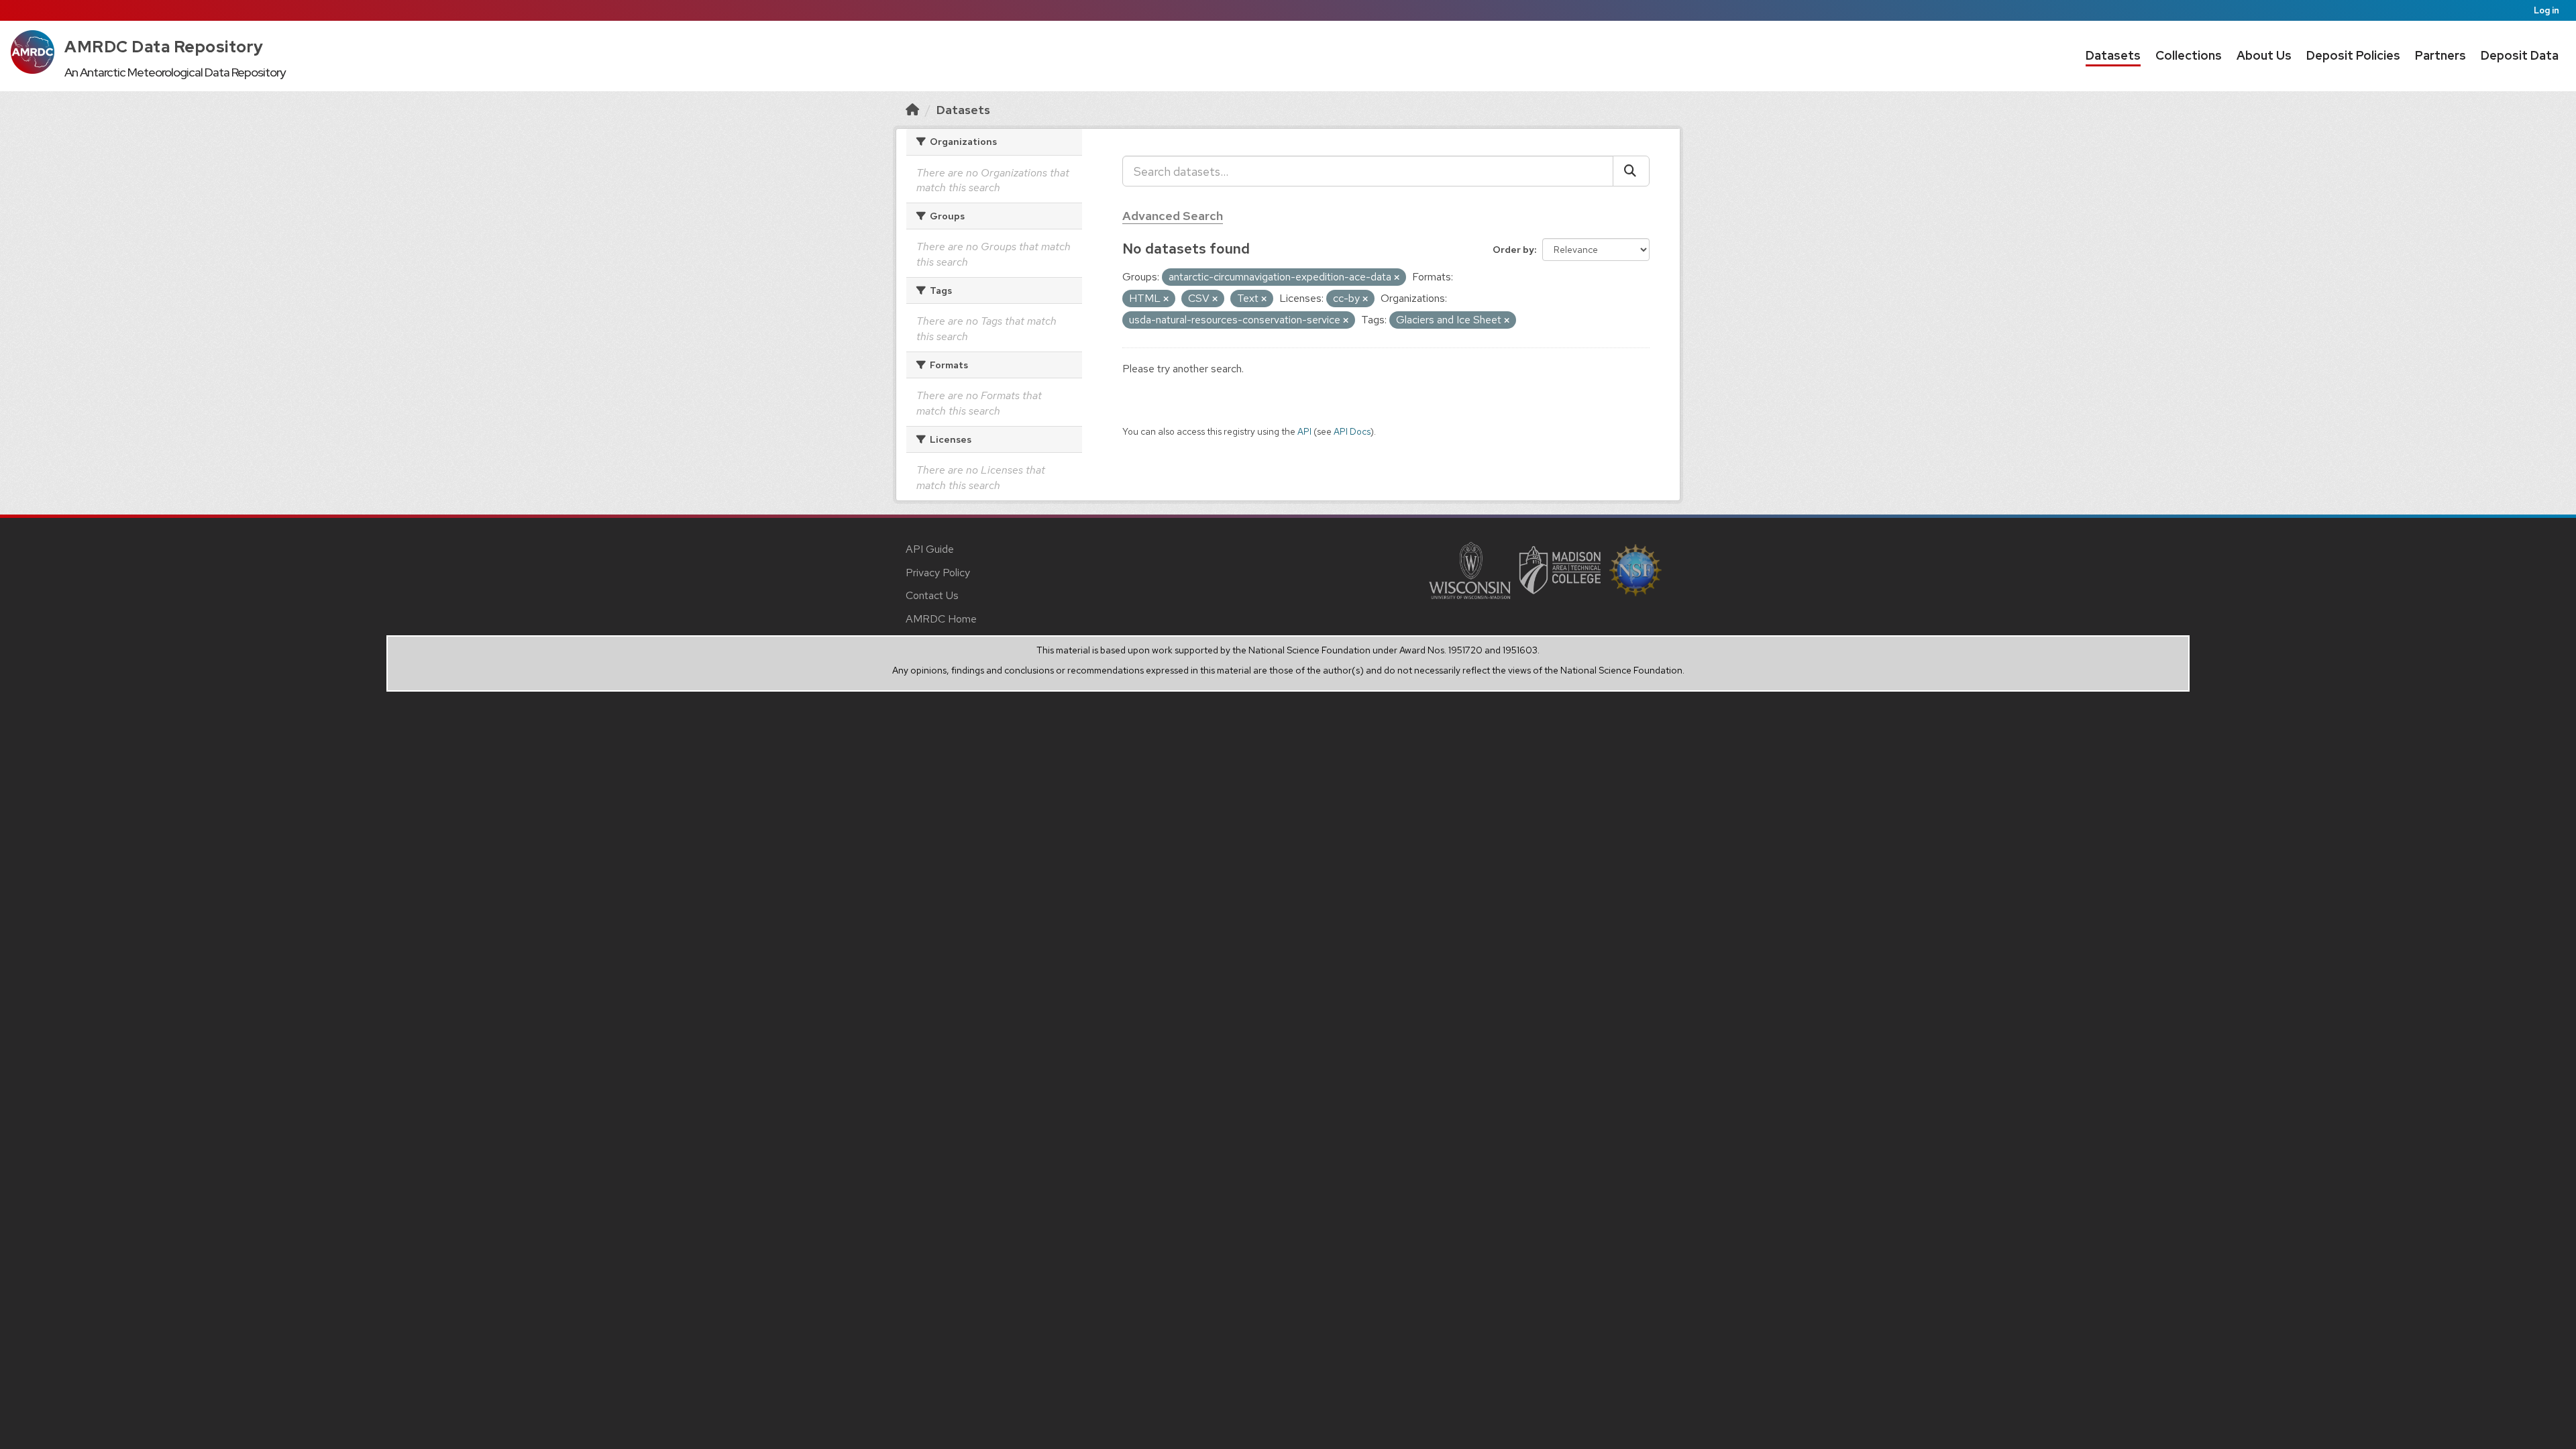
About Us (2264, 55)
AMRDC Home (941, 619)
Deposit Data (2520, 55)
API (1304, 431)
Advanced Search (1173, 216)
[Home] (912, 110)
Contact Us (932, 595)
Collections (2189, 55)
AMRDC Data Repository (164, 47)
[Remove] (1397, 278)
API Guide (930, 549)
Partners (2440, 55)
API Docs (1352, 431)
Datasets (2113, 55)
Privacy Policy (938, 573)
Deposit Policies (2353, 55)
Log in (2546, 10)
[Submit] (1631, 171)
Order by (1513, 250)
